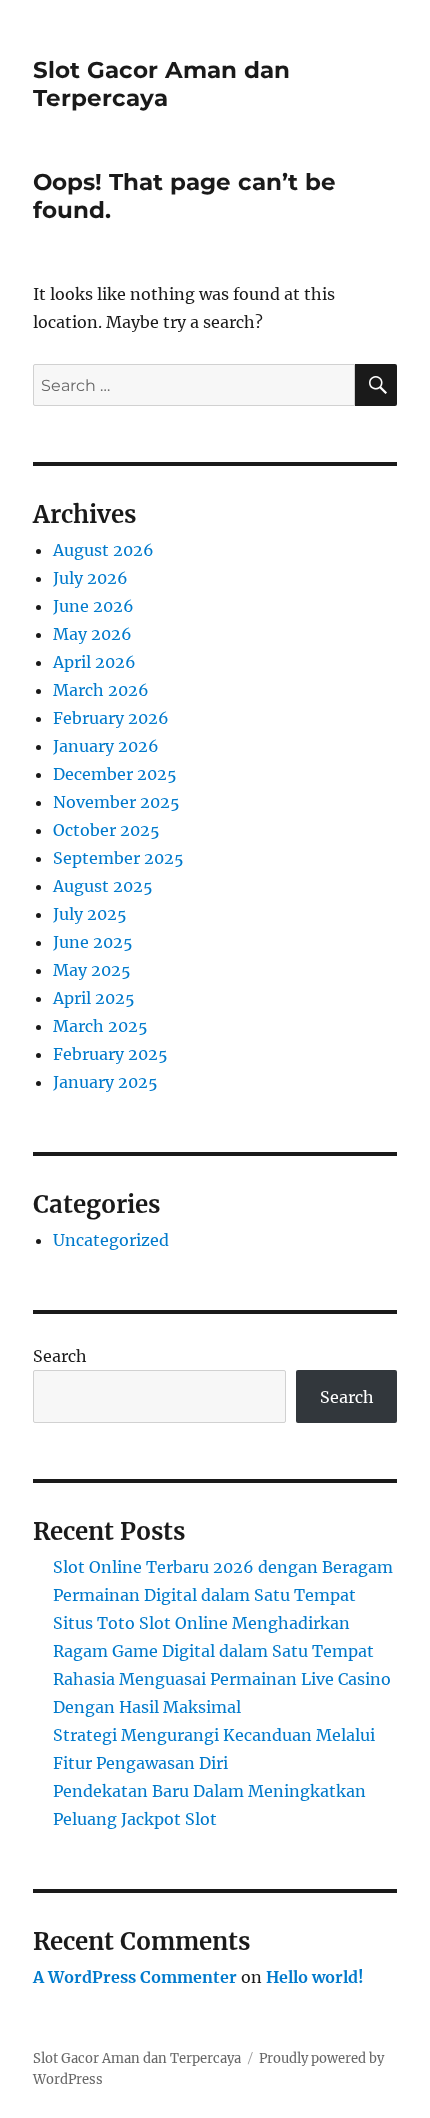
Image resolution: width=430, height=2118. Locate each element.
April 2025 (94, 998)
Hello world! (315, 1977)
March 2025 (100, 1026)
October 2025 (106, 830)
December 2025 (115, 774)
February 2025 (110, 1054)
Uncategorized (111, 1240)
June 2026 (93, 606)
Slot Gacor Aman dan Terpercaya (161, 84)
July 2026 (90, 578)
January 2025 (105, 1082)
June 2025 (93, 942)
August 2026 (103, 550)
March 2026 (101, 690)
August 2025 (103, 886)
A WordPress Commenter (135, 1977)
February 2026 (111, 718)
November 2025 (116, 802)
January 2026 (106, 746)
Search (60, 1356)
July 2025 (90, 914)
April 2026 (94, 662)
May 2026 (92, 634)
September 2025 (118, 858)
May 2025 (92, 970)
